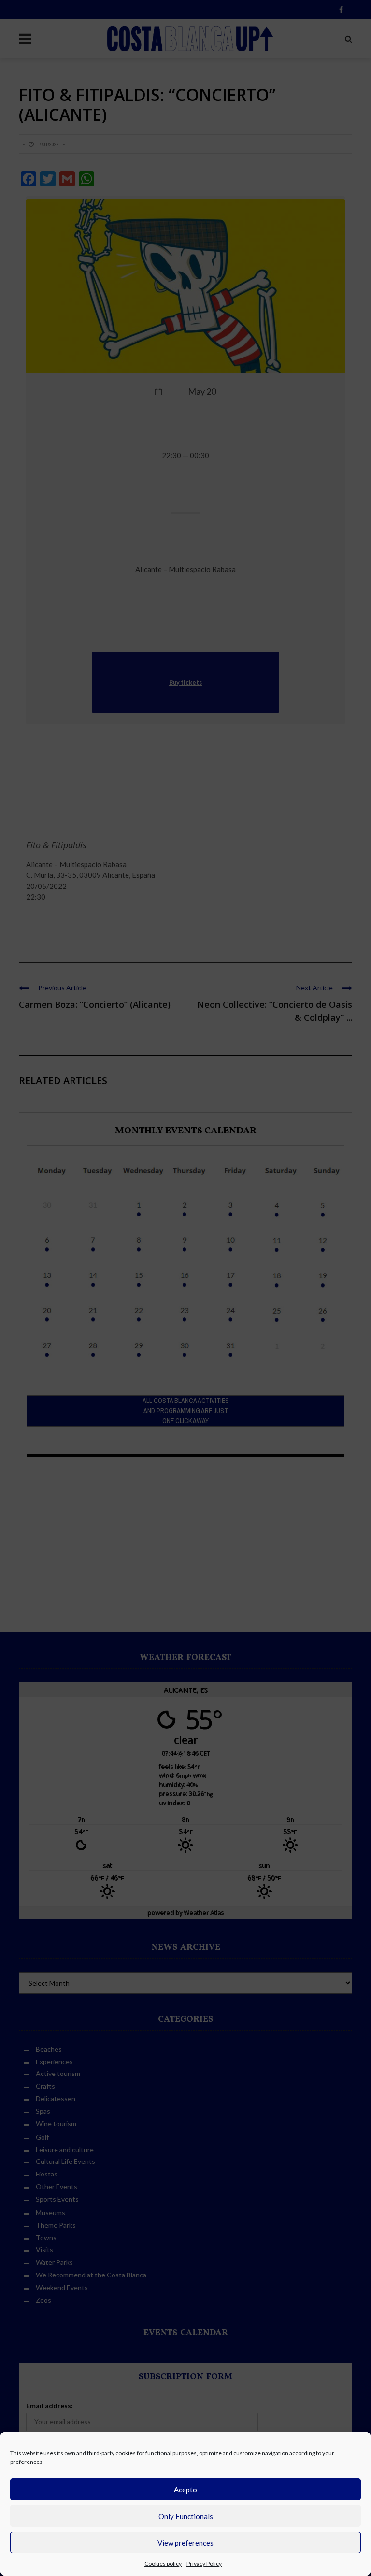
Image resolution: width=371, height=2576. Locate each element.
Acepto (185, 2490)
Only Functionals (186, 2516)
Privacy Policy (204, 2564)
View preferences (185, 2543)
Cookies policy (163, 2564)
